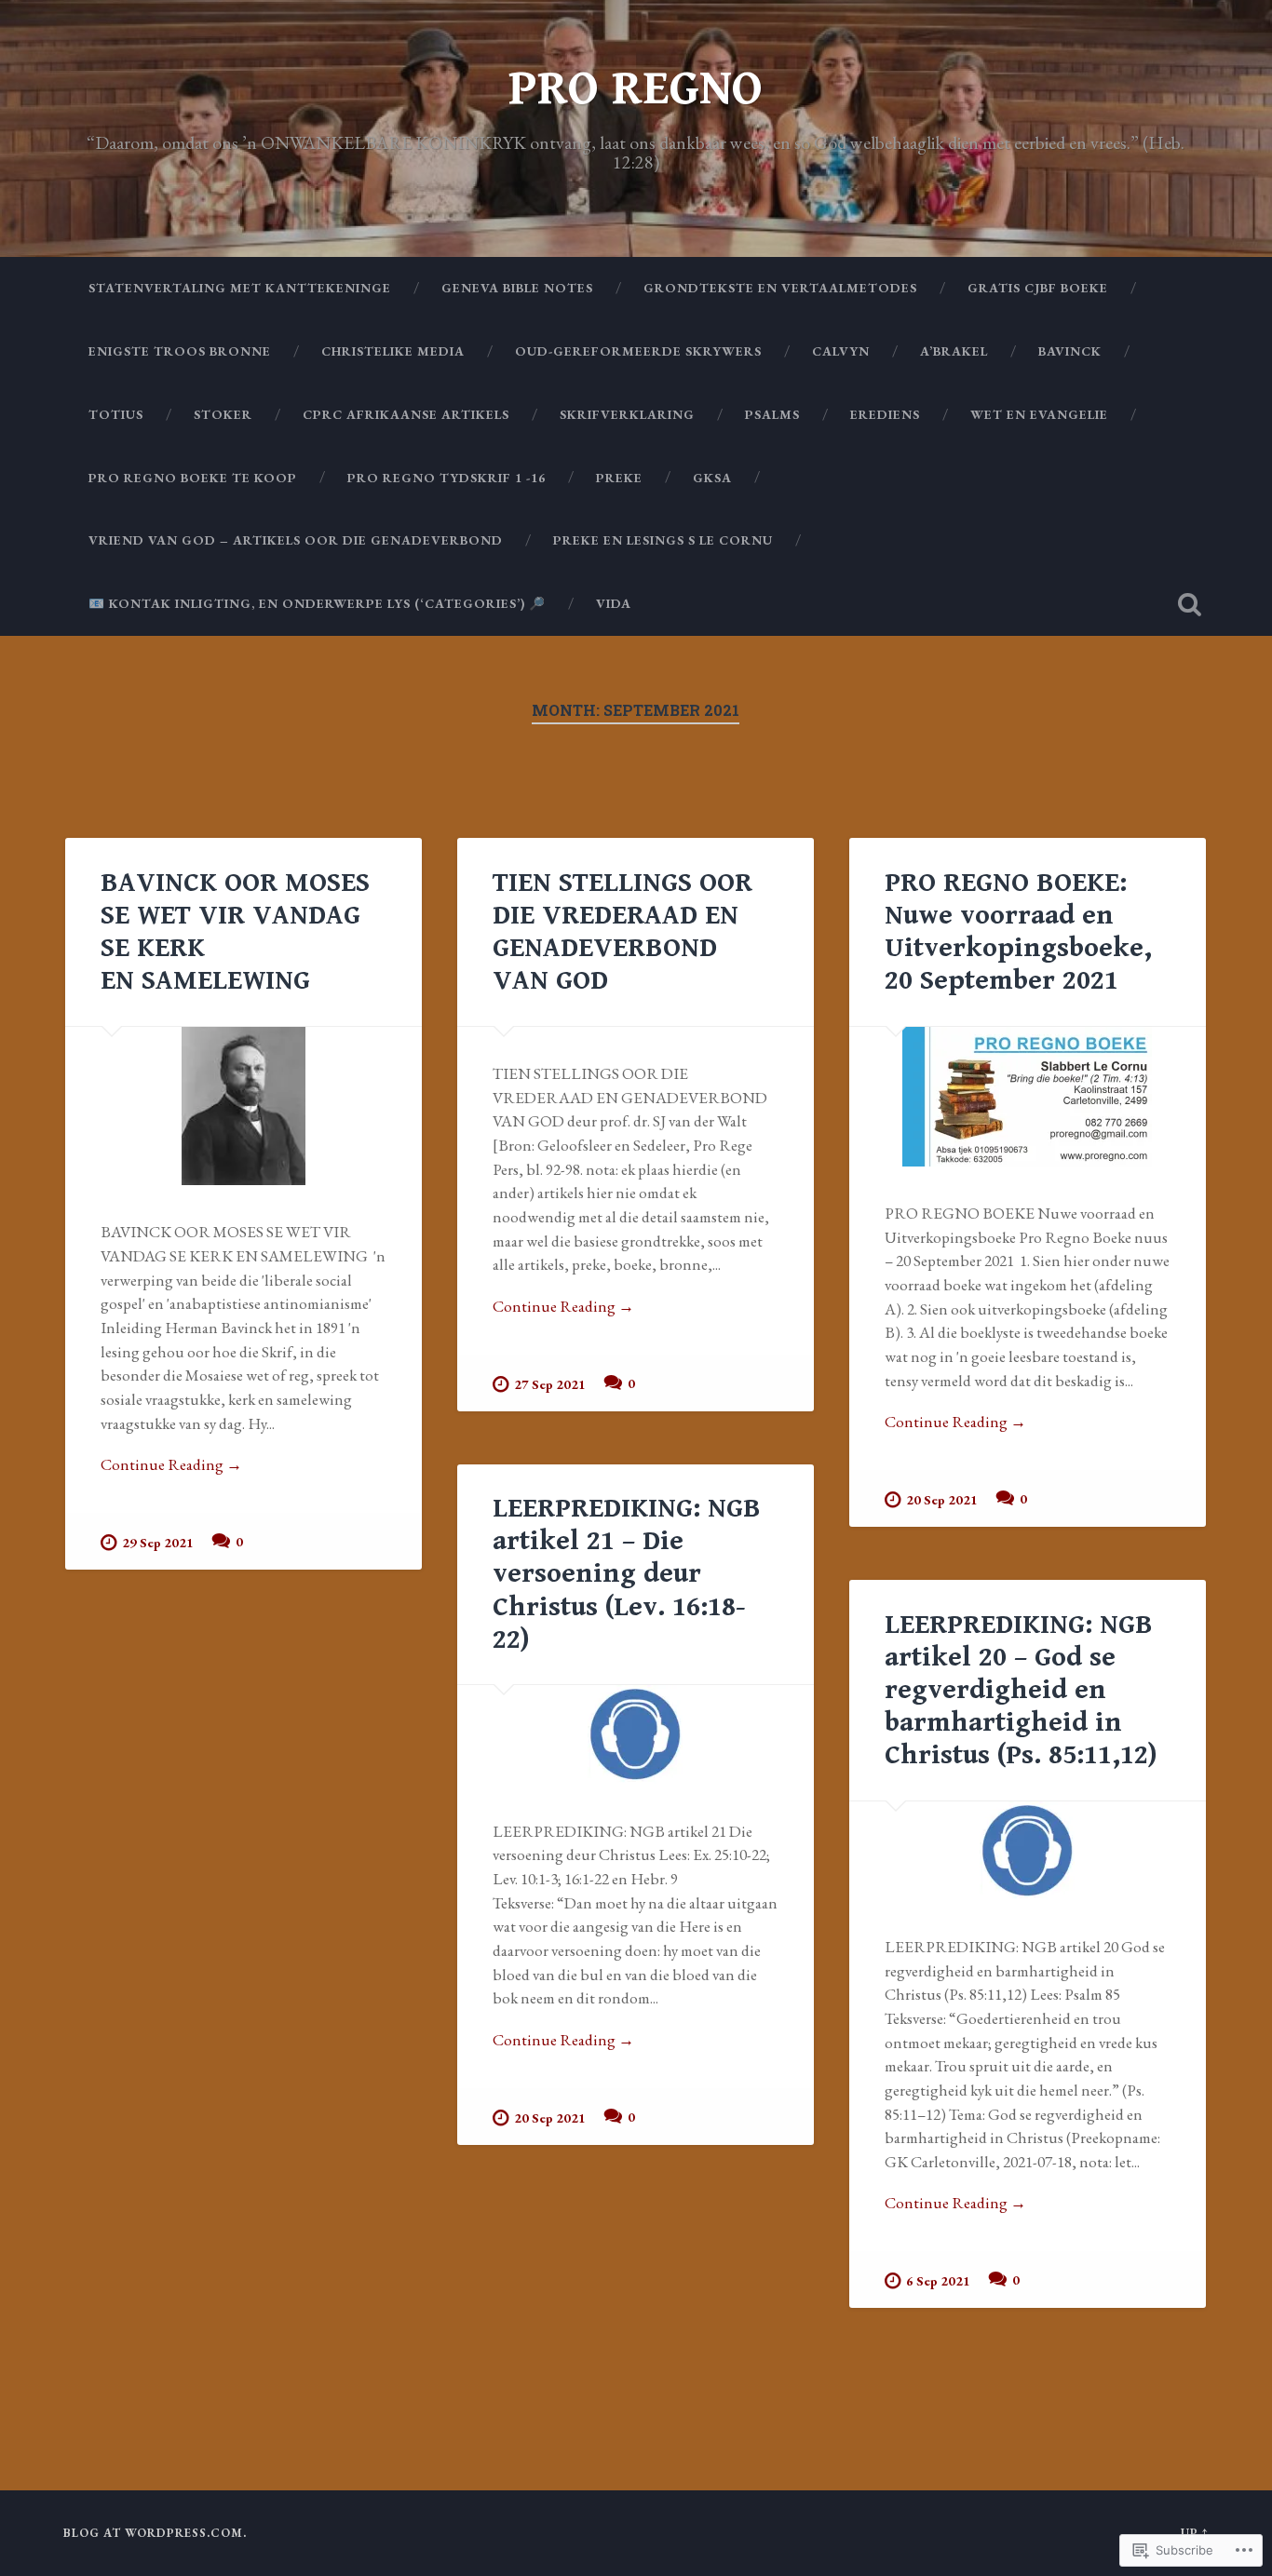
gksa (712, 478)
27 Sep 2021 (550, 1384)
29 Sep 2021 (158, 1542)
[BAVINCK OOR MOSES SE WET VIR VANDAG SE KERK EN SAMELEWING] (244, 1106)
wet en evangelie (1039, 414)
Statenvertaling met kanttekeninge (240, 288)
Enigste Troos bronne (180, 351)
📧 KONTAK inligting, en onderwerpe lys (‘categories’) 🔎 (317, 603)
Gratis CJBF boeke (1038, 288)
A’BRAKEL (954, 351)
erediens (885, 414)
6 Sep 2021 (938, 2280)
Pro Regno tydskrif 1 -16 (447, 478)
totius (116, 414)
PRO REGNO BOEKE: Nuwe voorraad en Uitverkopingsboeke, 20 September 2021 (1018, 931)
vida (614, 603)
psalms (772, 414)
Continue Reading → (171, 1464)
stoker (223, 414)
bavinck (1070, 351)
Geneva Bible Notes (517, 288)
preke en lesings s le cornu (663, 540)
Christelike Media (393, 351)
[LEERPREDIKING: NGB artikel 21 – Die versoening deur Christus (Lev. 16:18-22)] (636, 1734)
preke (619, 478)
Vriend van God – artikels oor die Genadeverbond (296, 540)
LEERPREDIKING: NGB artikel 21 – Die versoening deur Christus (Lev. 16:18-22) (627, 1573)
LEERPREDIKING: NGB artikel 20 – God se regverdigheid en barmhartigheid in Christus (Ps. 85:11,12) (1021, 1690)
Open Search (1190, 604)
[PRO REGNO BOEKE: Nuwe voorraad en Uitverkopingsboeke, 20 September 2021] (1028, 1097)
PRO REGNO (636, 89)
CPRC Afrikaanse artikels (406, 414)
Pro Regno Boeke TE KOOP (193, 478)
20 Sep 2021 (942, 1499)
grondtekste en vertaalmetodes (780, 288)
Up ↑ (1195, 2533)
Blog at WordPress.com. (155, 2533)
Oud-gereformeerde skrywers (638, 351)
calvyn (841, 351)
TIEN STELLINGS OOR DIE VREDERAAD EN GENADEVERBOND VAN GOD (622, 931)
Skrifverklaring (627, 414)
